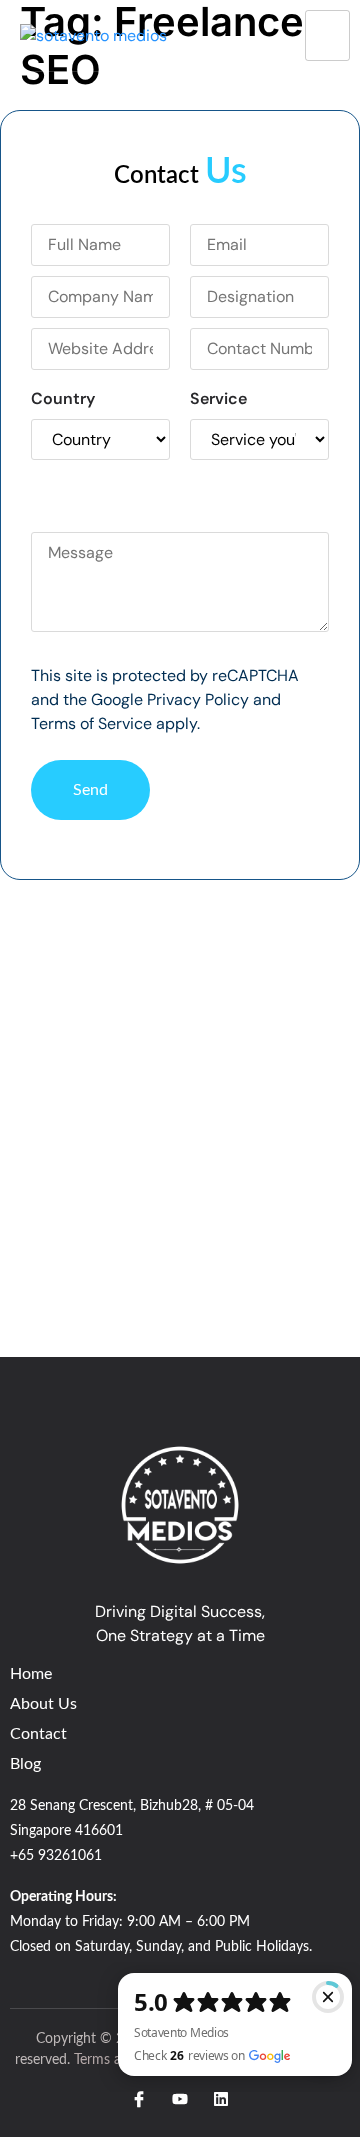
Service (218, 398)
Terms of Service (91, 723)
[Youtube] (180, 2099)
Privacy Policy (198, 699)
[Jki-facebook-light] (139, 2099)
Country (63, 398)
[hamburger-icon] (327, 35)
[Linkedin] (221, 2099)
